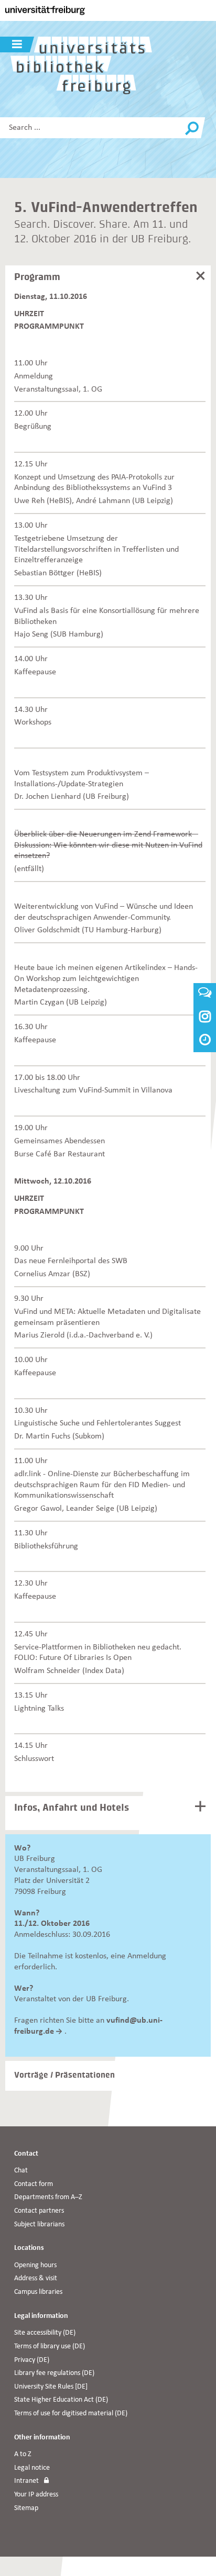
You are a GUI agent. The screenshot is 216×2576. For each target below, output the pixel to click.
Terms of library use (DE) (50, 2346)
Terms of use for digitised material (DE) (71, 2413)
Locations (29, 2248)
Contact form (34, 2184)
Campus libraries (38, 2292)
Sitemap (26, 2508)
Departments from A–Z (48, 2197)
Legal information (41, 2316)
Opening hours (35, 2265)
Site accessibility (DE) (45, 2333)
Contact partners (39, 2211)
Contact (26, 2154)
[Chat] (205, 995)
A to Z (23, 2454)
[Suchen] (192, 129)
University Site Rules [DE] (51, 2387)
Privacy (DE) (32, 2360)
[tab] (110, 281)
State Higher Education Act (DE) (61, 2400)
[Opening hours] (205, 1041)
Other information (42, 2438)
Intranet (26, 2481)
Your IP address (36, 2495)
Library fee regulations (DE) (54, 2373)
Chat (21, 2171)
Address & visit (36, 2278)
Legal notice (32, 2468)
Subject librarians (39, 2224)
